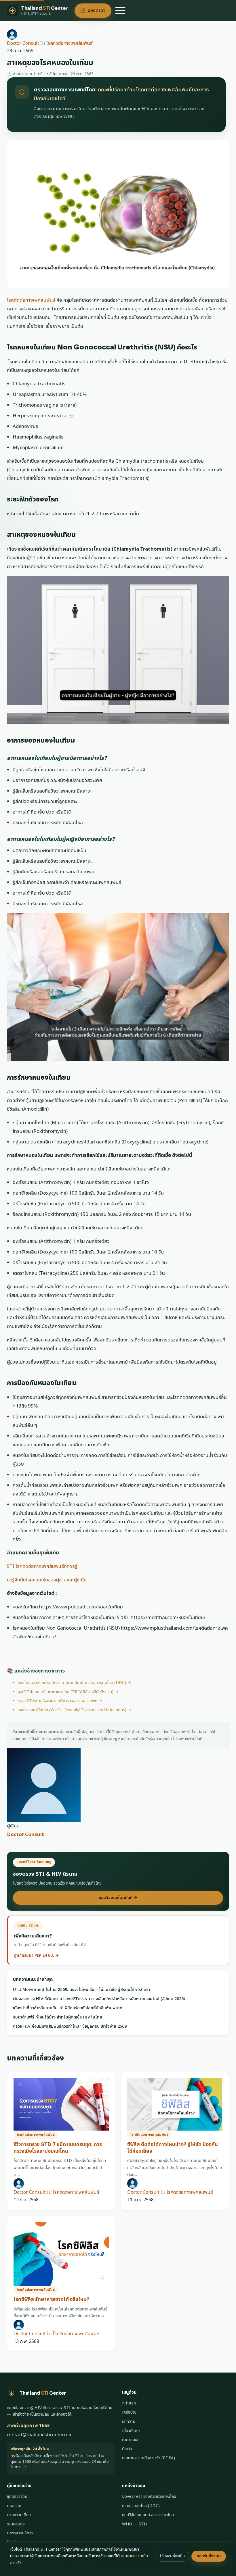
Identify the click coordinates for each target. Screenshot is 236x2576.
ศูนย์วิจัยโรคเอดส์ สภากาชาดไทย (148, 2515)
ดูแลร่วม (14, 2506)
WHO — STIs (135, 2524)
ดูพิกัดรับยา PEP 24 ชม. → (36, 1956)
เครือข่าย (129, 2412)
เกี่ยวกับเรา (131, 2431)
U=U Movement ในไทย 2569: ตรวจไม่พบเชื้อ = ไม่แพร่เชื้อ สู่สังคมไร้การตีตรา (82, 1990)
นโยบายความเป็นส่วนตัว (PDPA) (149, 2458)
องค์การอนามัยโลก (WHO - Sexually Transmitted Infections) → (75, 1710)
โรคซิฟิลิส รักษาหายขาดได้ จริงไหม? (52, 2299)
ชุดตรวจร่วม (17, 2497)
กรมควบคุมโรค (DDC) (141, 2506)
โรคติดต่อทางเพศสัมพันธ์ (70, 43)
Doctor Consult (23, 43)
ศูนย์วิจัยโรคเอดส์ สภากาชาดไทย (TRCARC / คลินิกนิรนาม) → (68, 1692)
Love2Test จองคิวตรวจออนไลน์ (149, 2497)
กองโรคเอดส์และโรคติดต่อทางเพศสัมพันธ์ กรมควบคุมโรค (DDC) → (74, 1683)
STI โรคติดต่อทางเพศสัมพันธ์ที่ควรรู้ (42, 1566)
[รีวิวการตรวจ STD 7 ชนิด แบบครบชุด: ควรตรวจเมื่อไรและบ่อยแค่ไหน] (61, 2104)
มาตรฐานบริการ (20, 2533)
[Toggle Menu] (120, 11)
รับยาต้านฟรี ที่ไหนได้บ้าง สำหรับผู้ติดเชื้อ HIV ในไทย (58, 2017)
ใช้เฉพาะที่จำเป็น (172, 2556)
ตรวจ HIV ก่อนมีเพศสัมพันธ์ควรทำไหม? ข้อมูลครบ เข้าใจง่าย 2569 (70, 2026)
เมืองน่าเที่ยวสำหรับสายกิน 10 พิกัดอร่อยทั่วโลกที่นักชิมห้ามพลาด (68, 2008)
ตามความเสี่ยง (19, 2515)
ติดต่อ (127, 2449)
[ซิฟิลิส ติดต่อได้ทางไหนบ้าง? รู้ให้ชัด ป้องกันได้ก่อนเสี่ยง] (175, 2104)
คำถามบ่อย (131, 2440)
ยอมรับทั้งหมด (209, 2556)
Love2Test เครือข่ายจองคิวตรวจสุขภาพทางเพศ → (60, 1701)
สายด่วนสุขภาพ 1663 (28, 2426)
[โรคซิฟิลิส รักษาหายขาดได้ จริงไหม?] (61, 2254)
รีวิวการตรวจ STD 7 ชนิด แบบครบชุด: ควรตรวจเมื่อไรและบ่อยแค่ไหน (58, 2148)
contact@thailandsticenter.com (40, 2435)
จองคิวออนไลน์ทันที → (118, 1898)
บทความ (129, 2422)
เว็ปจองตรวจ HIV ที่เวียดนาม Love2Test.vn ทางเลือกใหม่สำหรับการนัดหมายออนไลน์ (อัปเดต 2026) (99, 1999)
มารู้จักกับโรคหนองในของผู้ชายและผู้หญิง (47, 1580)
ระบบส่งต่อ (16, 2524)
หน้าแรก (129, 2403)
